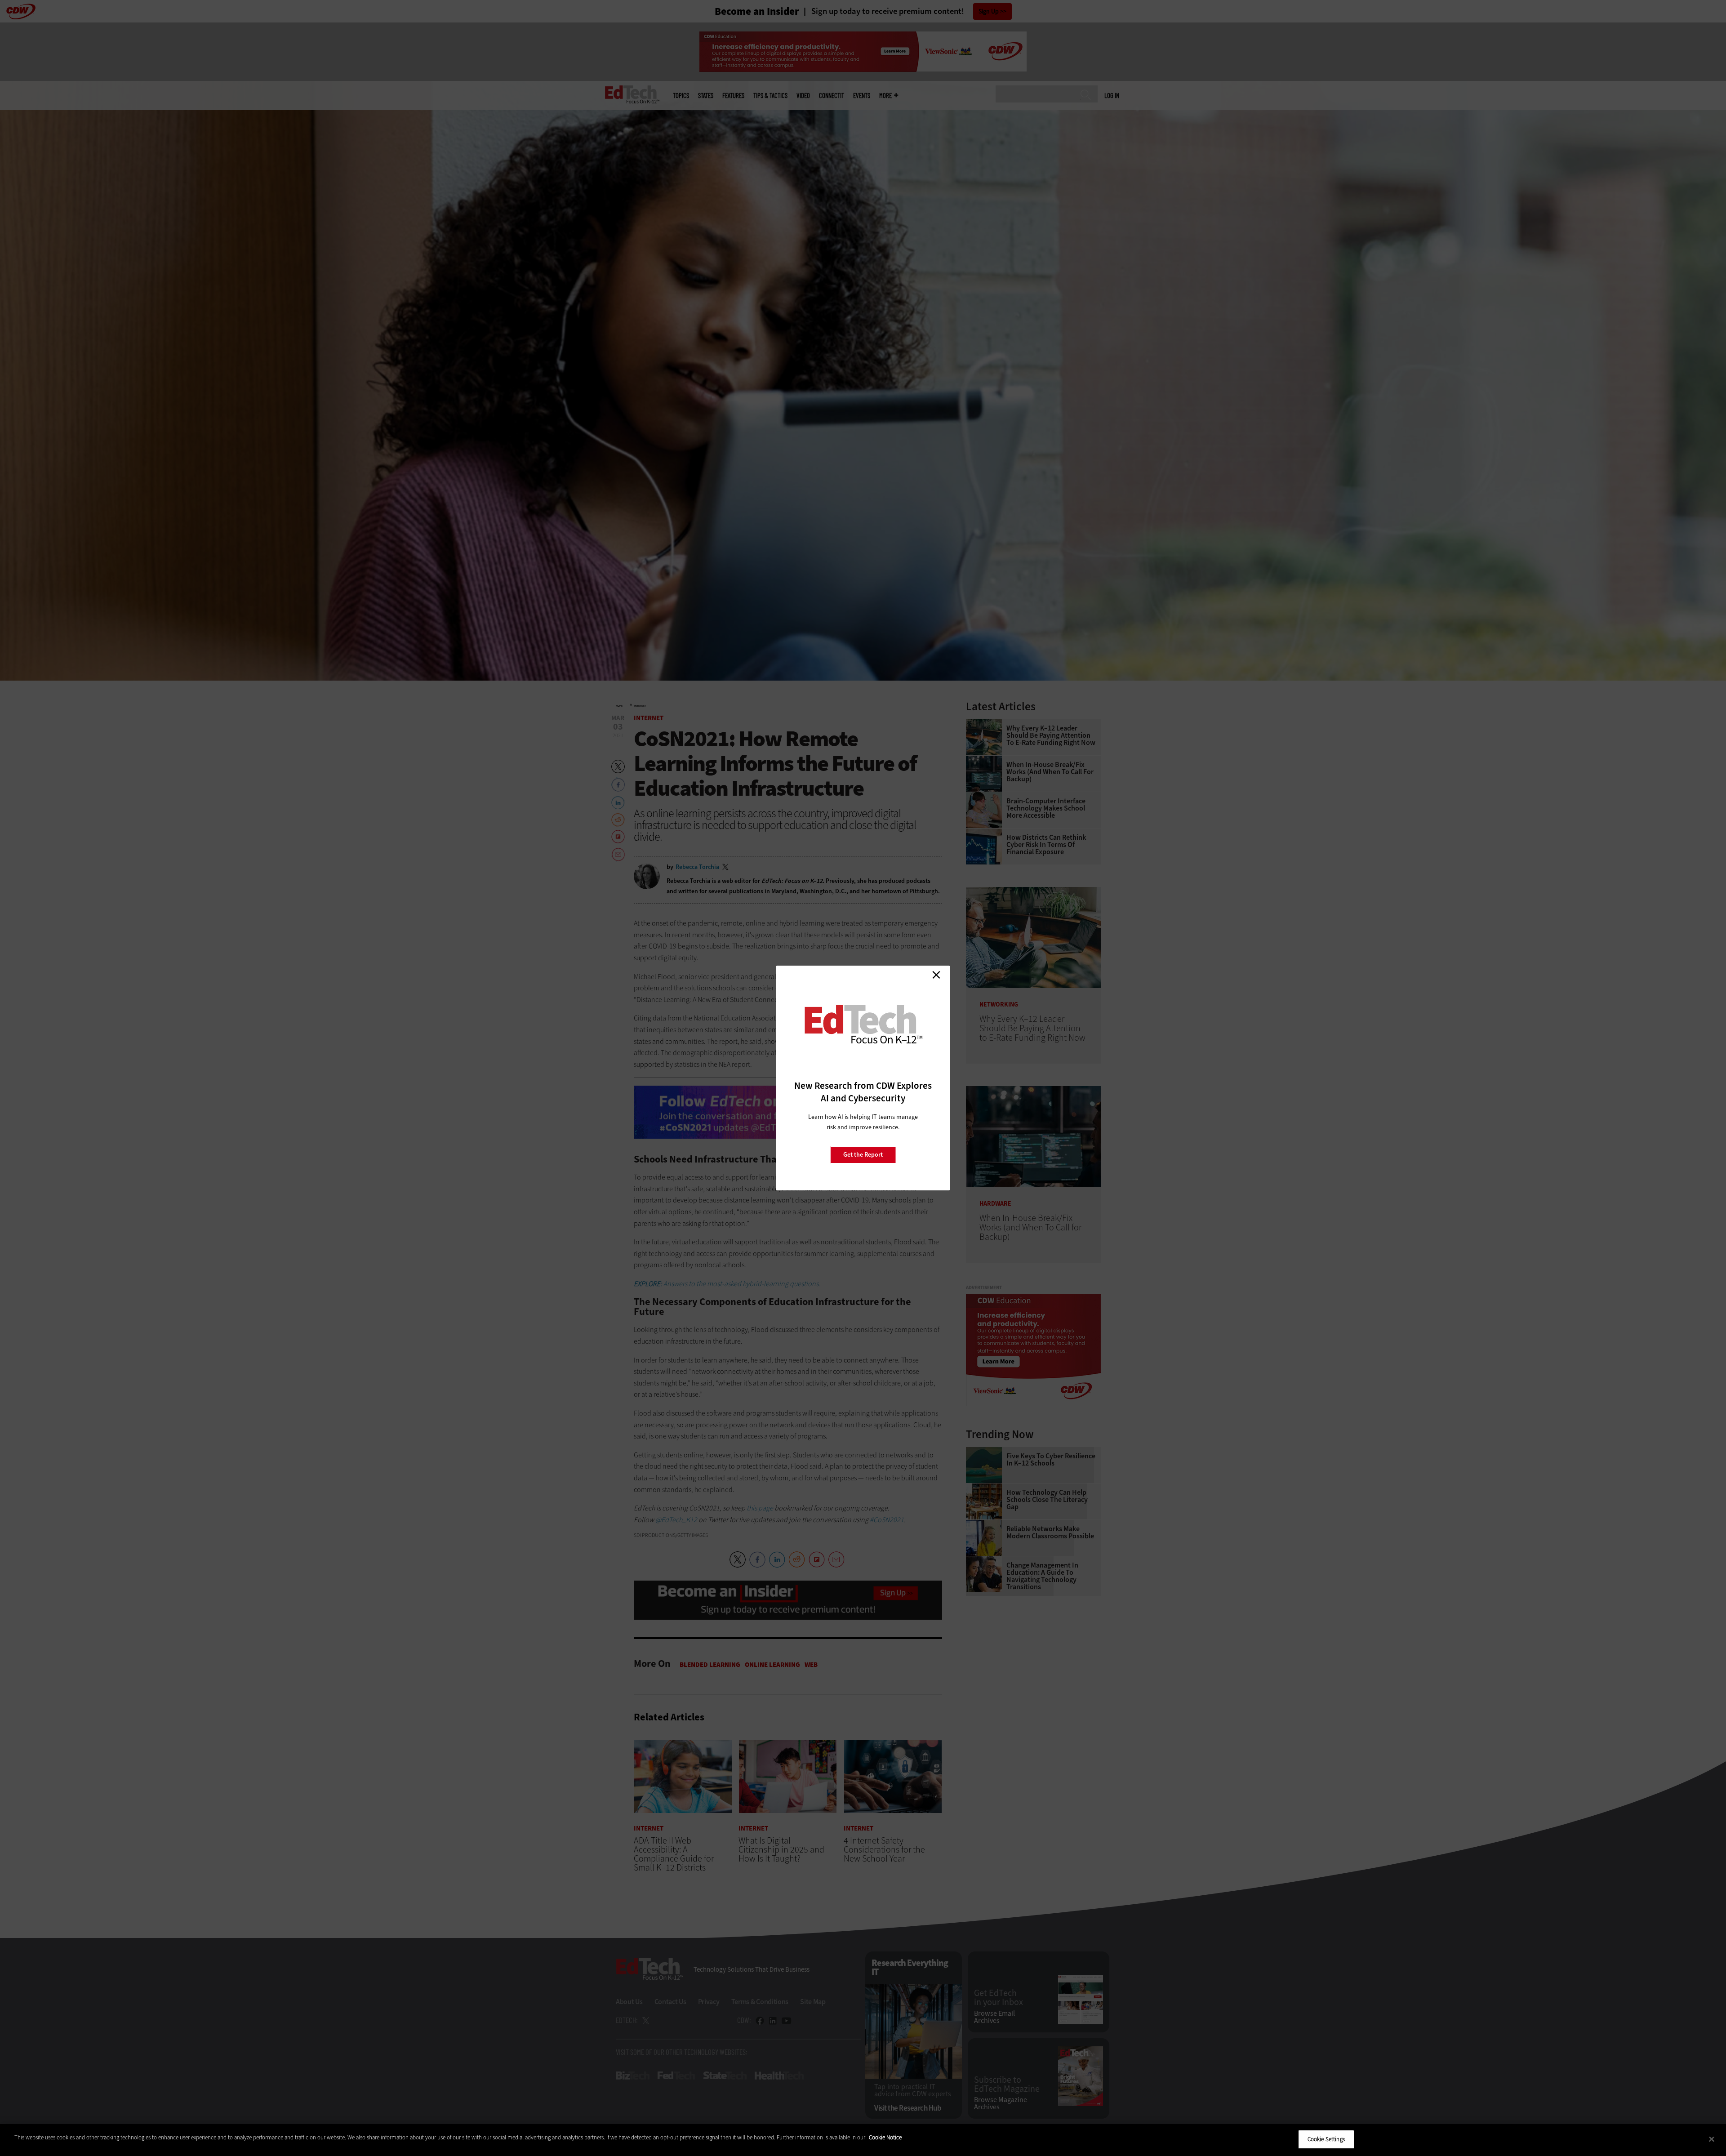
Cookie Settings (1326, 2139)
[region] (863, 2140)
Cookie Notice (885, 2137)
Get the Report (863, 1155)
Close (936, 975)
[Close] (1712, 2139)
